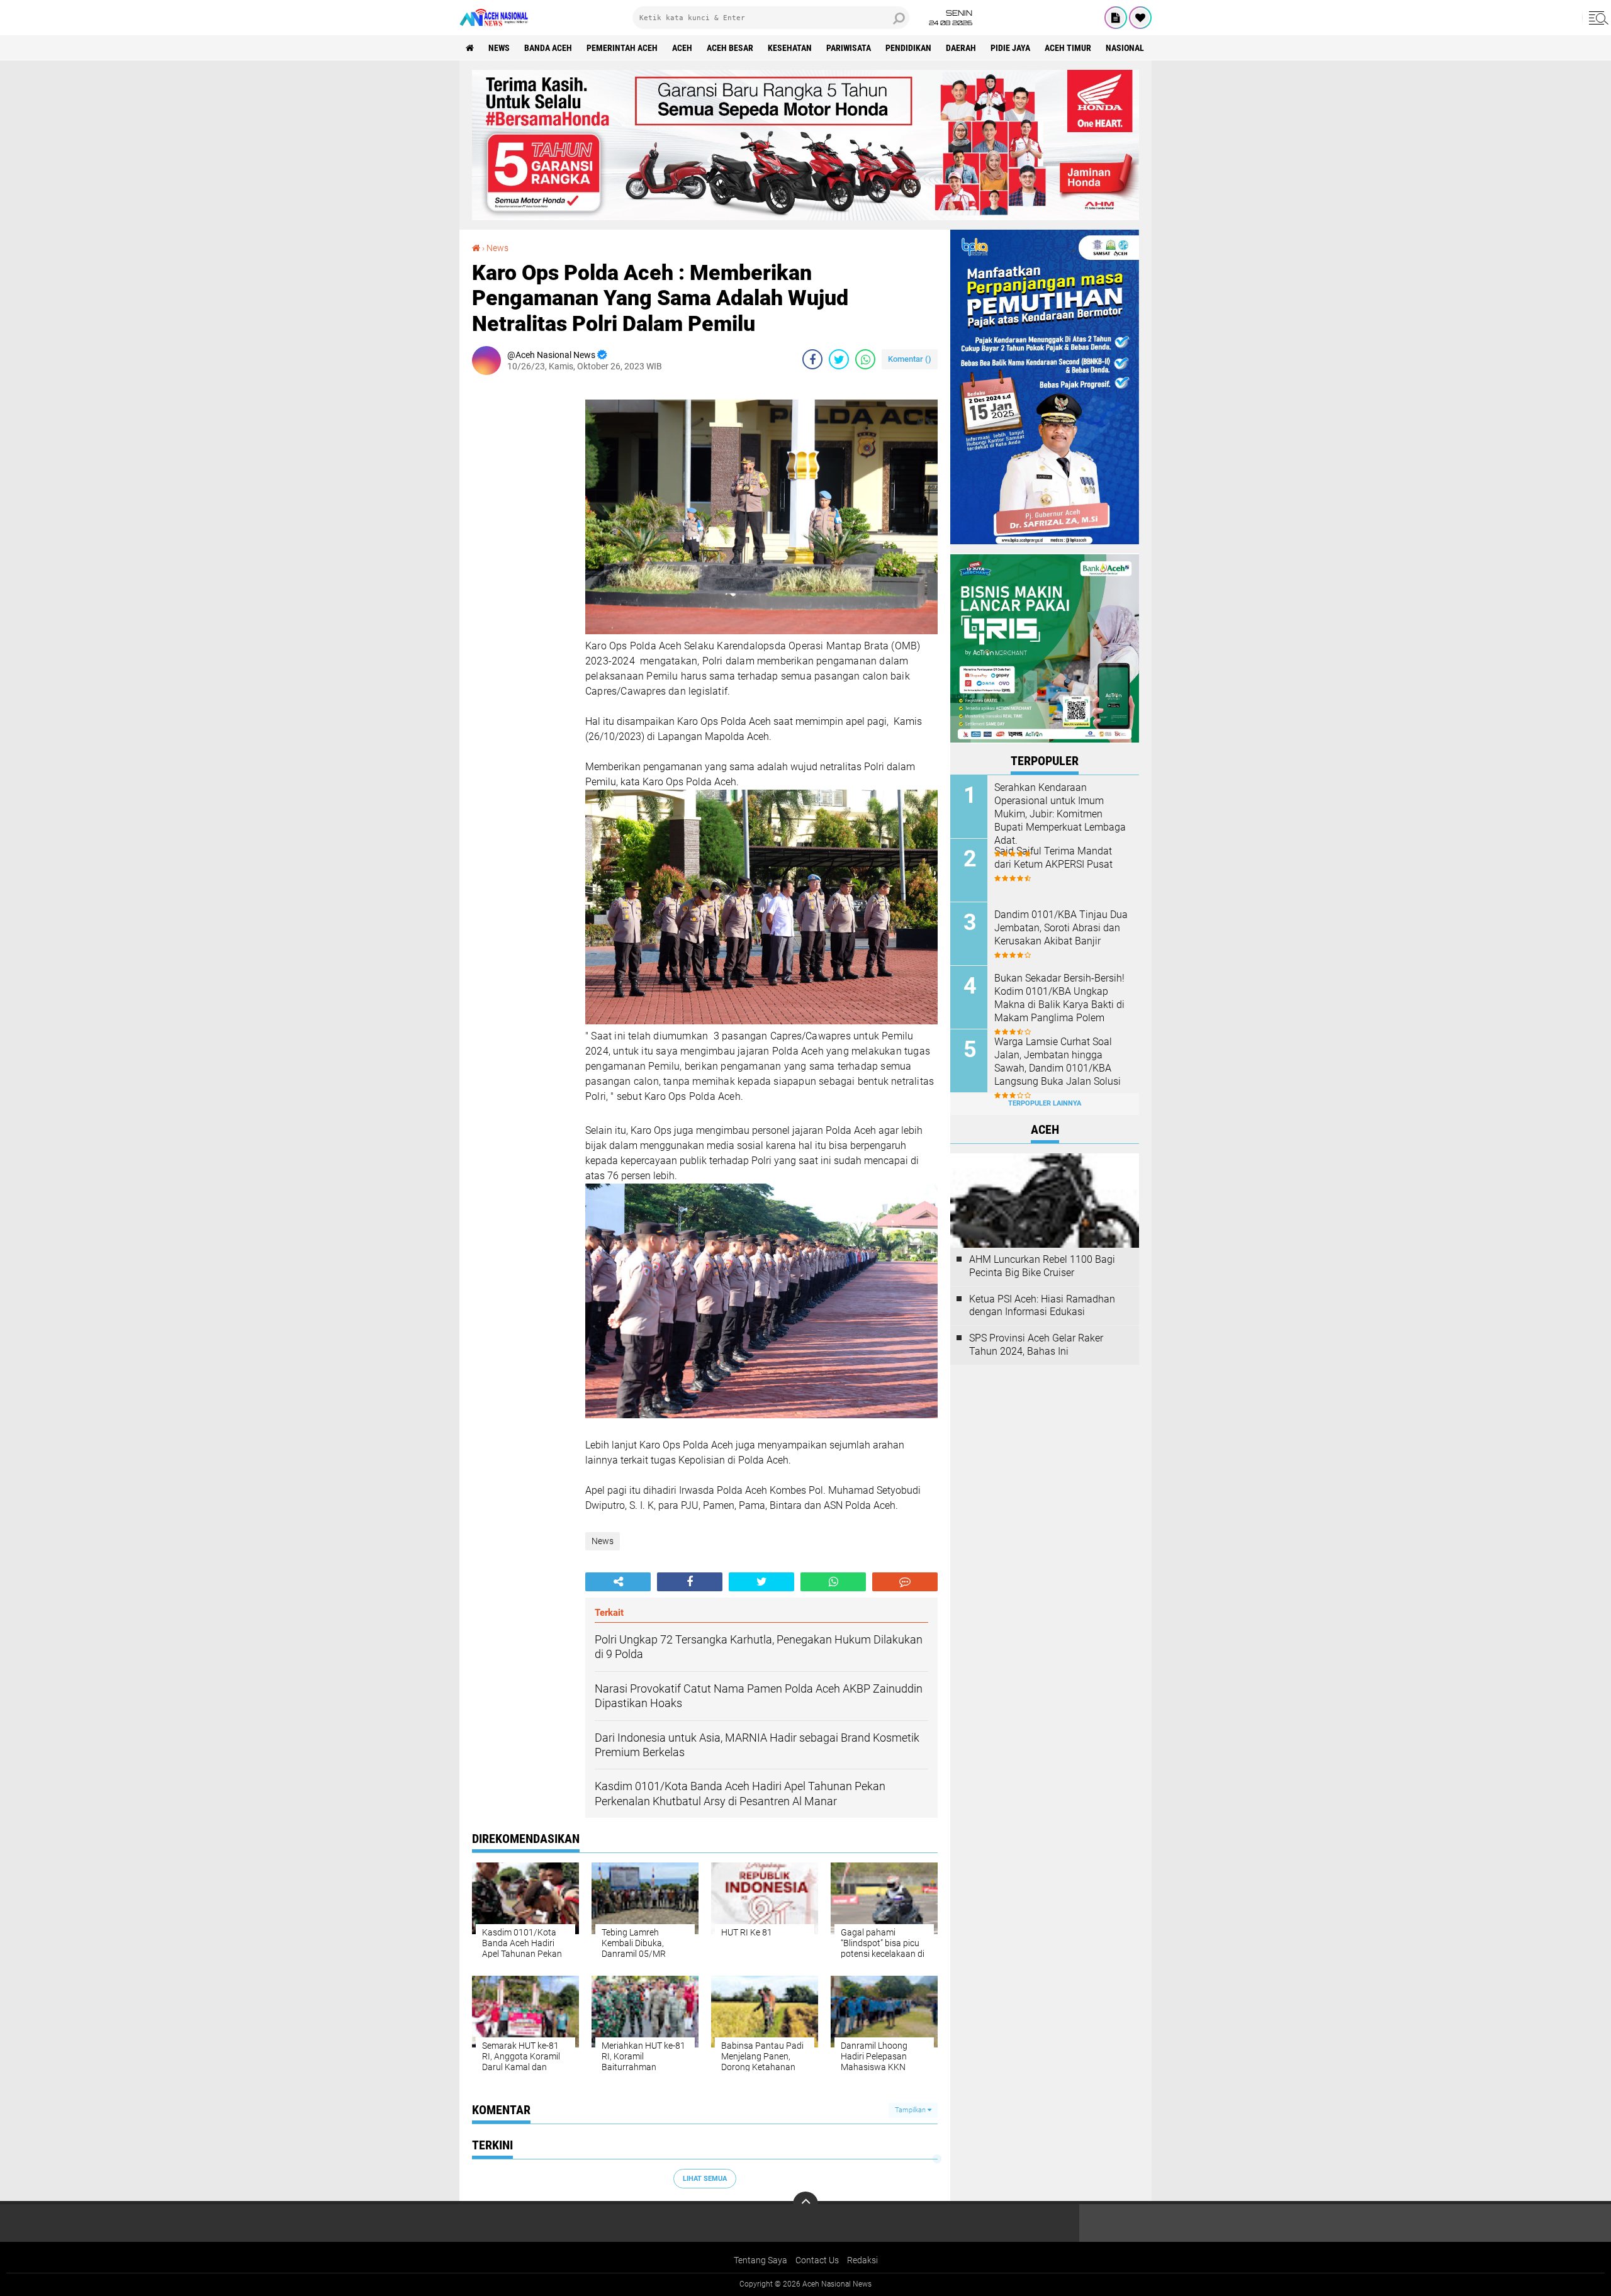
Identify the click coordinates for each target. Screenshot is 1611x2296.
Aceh (682, 48)
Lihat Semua (705, 2179)
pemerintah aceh (622, 48)
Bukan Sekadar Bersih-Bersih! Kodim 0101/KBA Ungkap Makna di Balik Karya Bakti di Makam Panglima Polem (1059, 998)
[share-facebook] (812, 359)
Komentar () (910, 359)
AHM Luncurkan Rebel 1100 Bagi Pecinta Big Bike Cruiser (1042, 1266)
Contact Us (817, 2260)
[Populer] (1140, 18)
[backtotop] (805, 2204)
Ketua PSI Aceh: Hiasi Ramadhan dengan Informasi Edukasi (1042, 1306)
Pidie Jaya (1010, 48)
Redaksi (862, 2260)
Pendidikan (908, 48)
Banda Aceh (548, 48)
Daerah (961, 48)
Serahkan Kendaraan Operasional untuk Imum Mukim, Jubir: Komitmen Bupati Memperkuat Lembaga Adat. (1060, 814)
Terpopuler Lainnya (1045, 1103)
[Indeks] (1116, 18)
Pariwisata (849, 48)
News (499, 48)
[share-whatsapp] (865, 359)
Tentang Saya (761, 2260)
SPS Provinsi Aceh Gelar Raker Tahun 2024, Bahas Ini (1036, 1345)
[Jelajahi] (1597, 18)
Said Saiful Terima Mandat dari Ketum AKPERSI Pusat (1053, 858)
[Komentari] (905, 1582)
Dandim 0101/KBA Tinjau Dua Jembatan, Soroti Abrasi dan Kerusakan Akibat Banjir (1061, 928)
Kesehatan (790, 48)
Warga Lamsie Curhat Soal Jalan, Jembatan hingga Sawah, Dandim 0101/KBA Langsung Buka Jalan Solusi (1058, 1061)
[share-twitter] (839, 359)
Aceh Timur (1068, 48)
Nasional (1125, 48)
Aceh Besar (730, 48)
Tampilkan (911, 2110)
